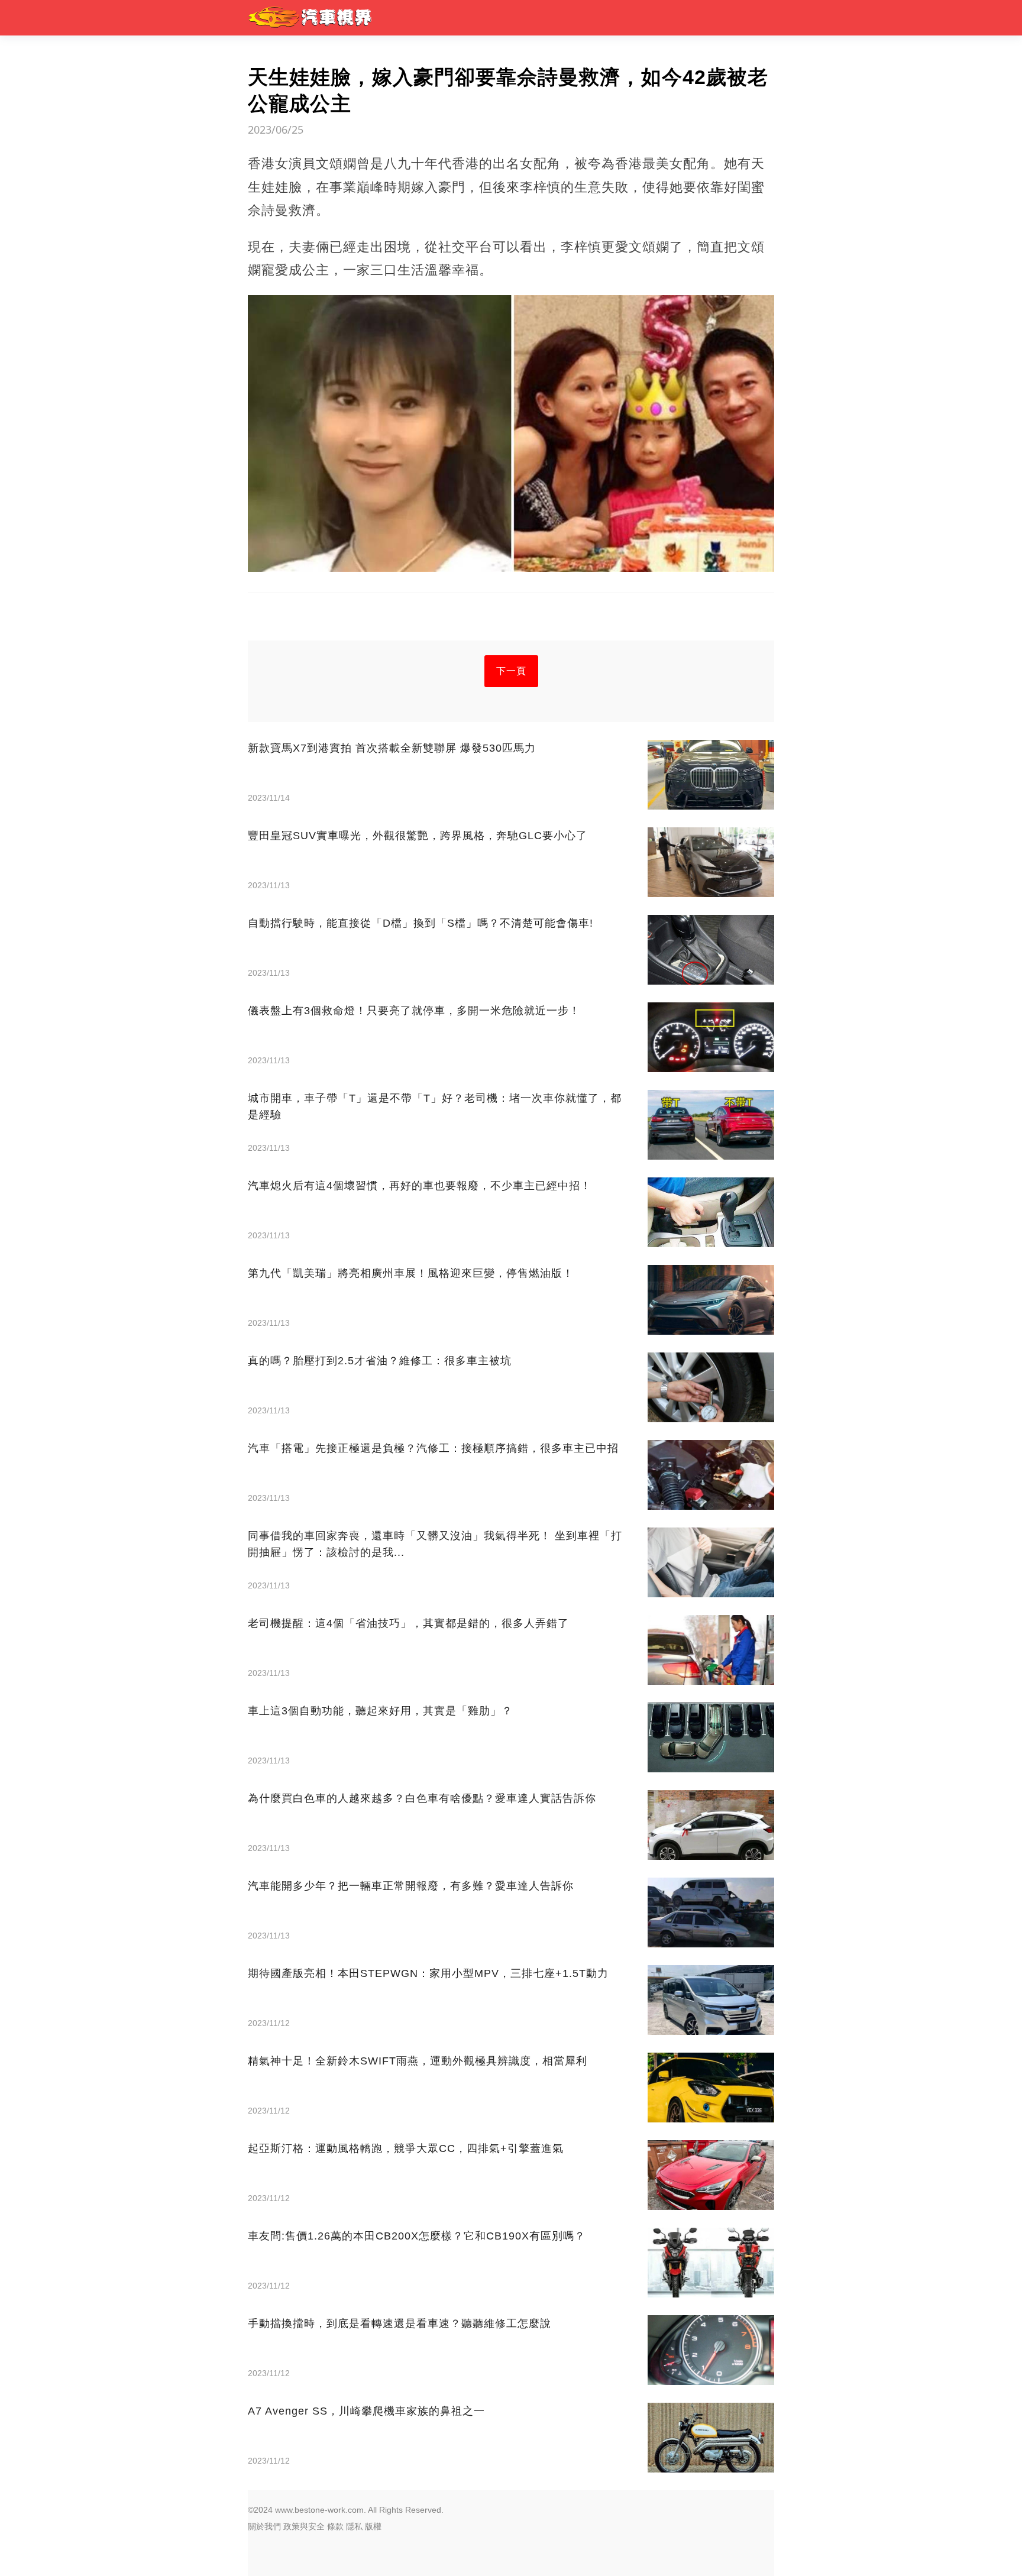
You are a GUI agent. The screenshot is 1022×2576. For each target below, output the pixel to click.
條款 (335, 2526)
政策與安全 (304, 2526)
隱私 (354, 2526)
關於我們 (264, 2526)
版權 (373, 2526)
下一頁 (511, 671)
